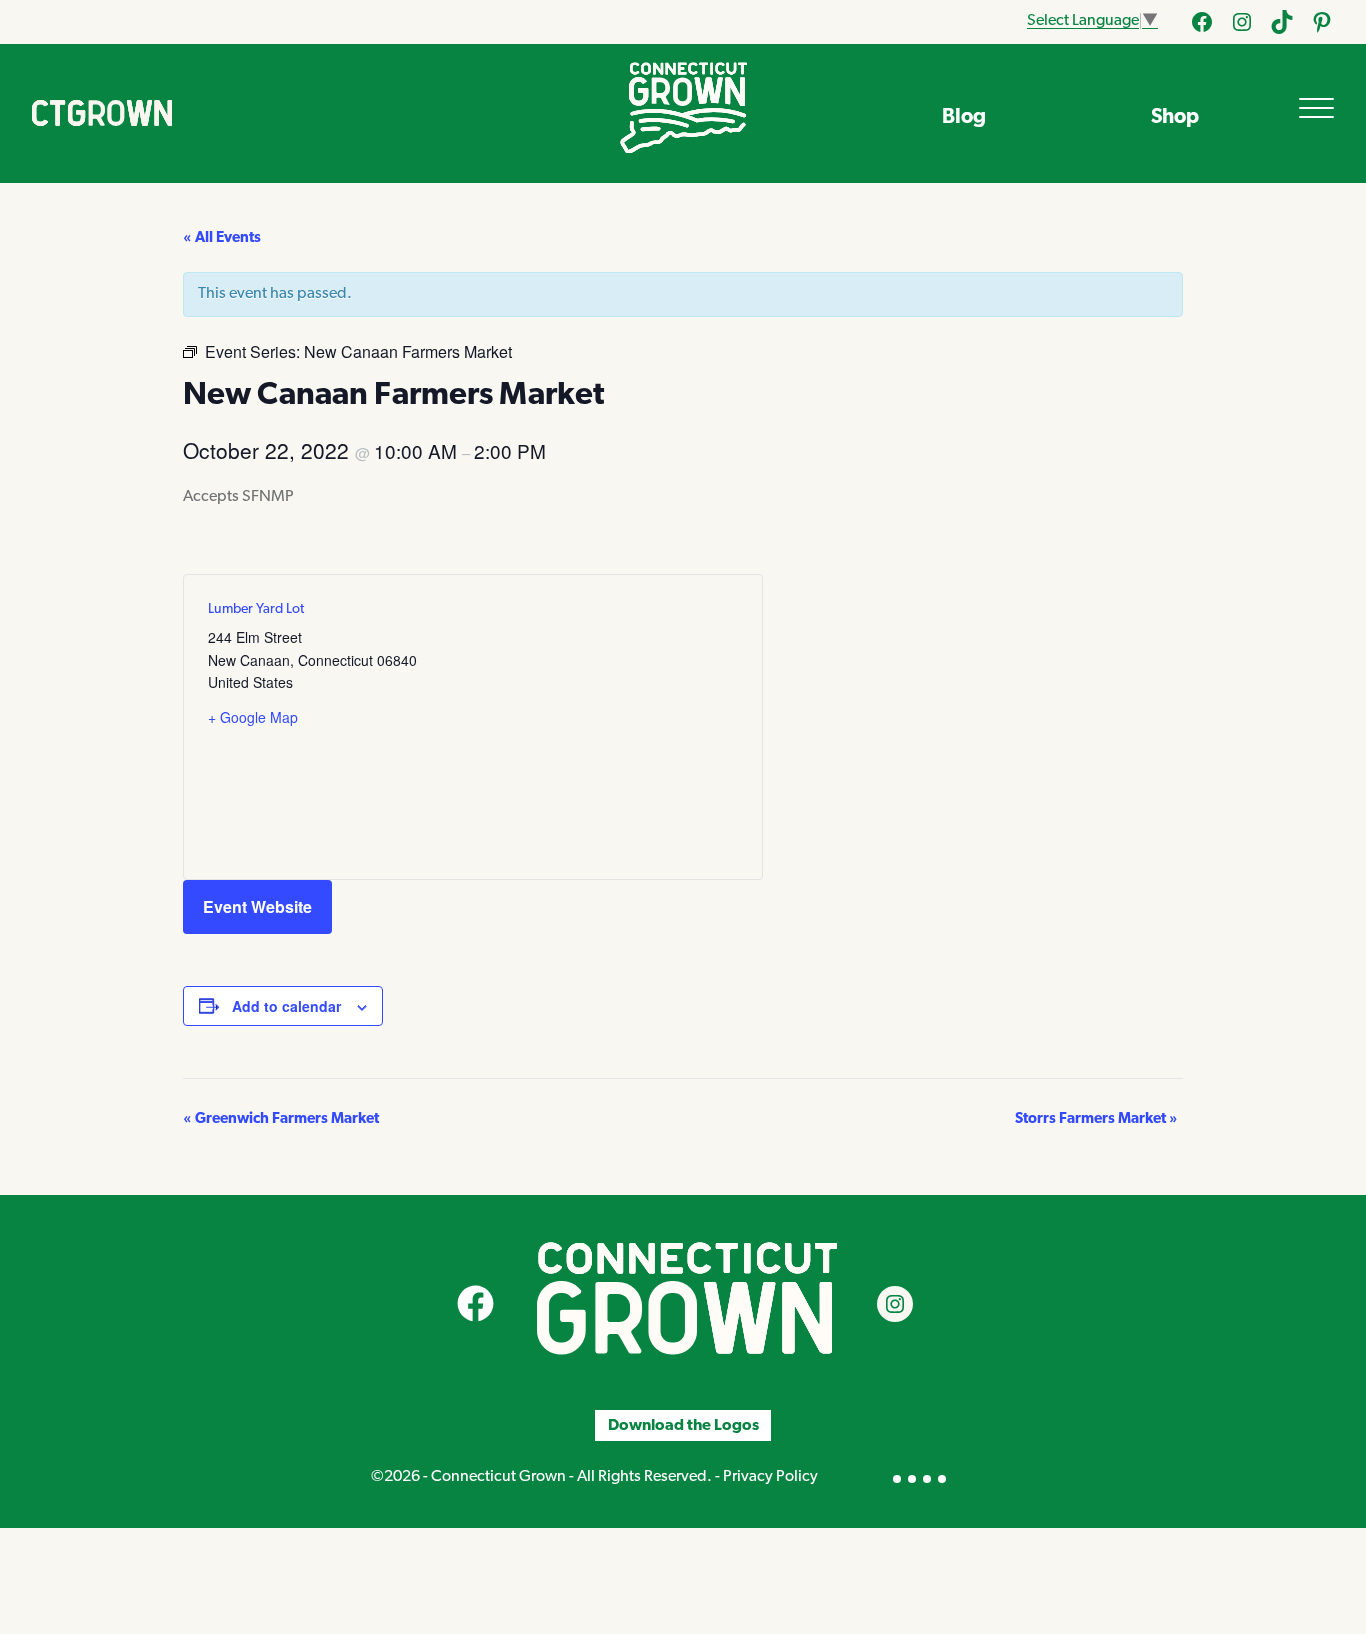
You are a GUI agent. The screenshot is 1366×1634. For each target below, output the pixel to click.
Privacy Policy (770, 1477)
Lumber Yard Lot (256, 609)
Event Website (257, 906)
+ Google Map (253, 717)
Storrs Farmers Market (1096, 1119)
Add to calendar (286, 1006)
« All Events (222, 238)
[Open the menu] (1316, 108)
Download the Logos (683, 1425)
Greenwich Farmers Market (281, 1119)
